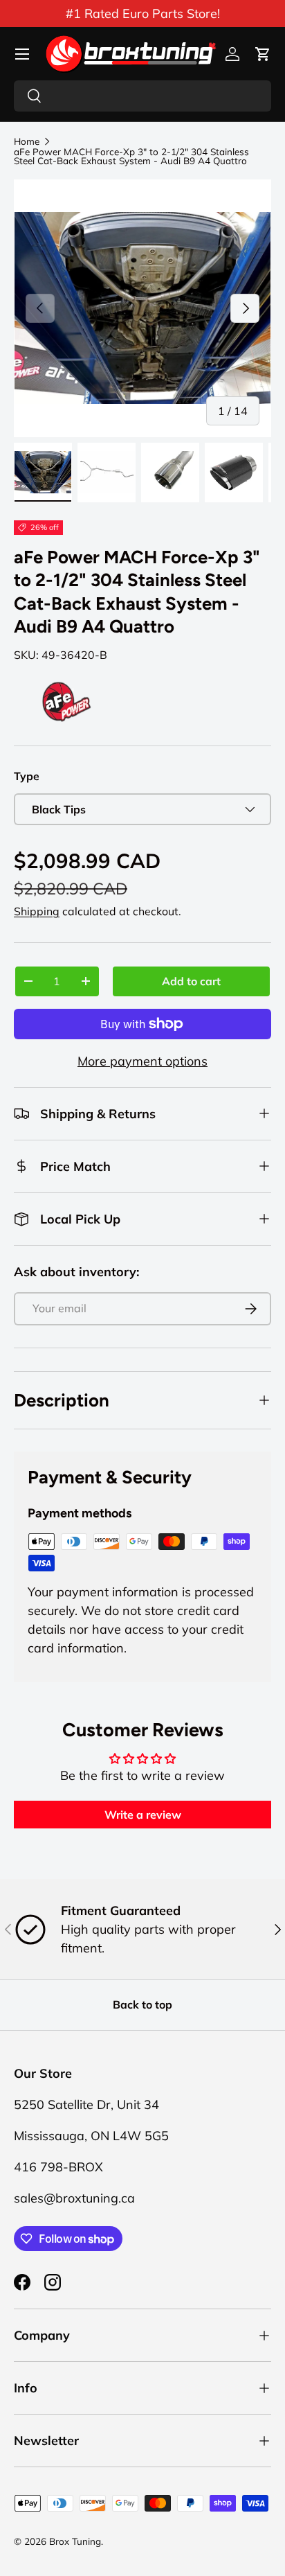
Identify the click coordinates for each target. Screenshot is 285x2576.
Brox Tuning (75, 2541)
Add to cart (191, 981)
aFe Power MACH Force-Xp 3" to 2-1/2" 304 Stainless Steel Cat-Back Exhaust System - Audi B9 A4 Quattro (131, 156)
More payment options (142, 1061)
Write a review (143, 1815)
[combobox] (142, 96)
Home (27, 141)
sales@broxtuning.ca (74, 2198)
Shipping (37, 911)
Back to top (142, 2004)
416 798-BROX (58, 2167)
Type (27, 776)
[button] (263, 54)
